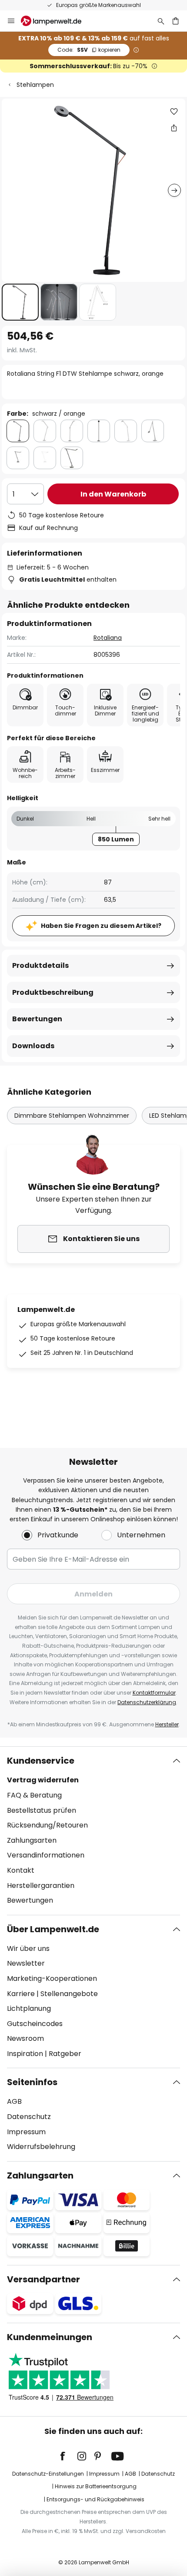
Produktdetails (40, 965)
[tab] (93, 1831)
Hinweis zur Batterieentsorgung (96, 2486)
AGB (14, 2101)
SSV (89, 50)
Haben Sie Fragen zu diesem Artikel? (101, 926)
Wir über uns (28, 1949)
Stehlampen (35, 85)
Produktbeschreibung (53, 992)
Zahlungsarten (32, 1840)
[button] (20, 302)
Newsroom (25, 2038)
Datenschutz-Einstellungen (48, 2474)
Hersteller (167, 1724)
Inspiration (25, 2054)
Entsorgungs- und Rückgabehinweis (95, 2499)
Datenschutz (29, 2117)
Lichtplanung (29, 2008)
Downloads (33, 1046)
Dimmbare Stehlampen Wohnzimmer (72, 1116)
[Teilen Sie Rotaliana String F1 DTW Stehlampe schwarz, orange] (174, 128)
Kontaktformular (154, 1693)
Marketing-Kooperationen (52, 1978)
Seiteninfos (32, 2082)
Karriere (21, 1994)
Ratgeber (65, 2054)
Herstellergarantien (41, 1886)
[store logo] (56, 21)
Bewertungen (37, 1019)
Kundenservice (41, 1761)
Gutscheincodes (35, 2024)
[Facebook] (68, 2456)
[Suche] (161, 21)
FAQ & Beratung (34, 1795)
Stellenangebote (69, 1994)
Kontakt (21, 1870)
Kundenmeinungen (50, 2337)
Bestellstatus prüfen (42, 1810)
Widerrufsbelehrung (41, 2147)
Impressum (26, 2132)
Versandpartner (43, 2279)
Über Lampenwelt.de (53, 1929)
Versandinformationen (46, 1855)
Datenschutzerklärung (147, 1702)
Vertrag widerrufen (43, 1780)
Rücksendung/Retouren (47, 1825)
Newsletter (26, 1963)
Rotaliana (108, 638)
